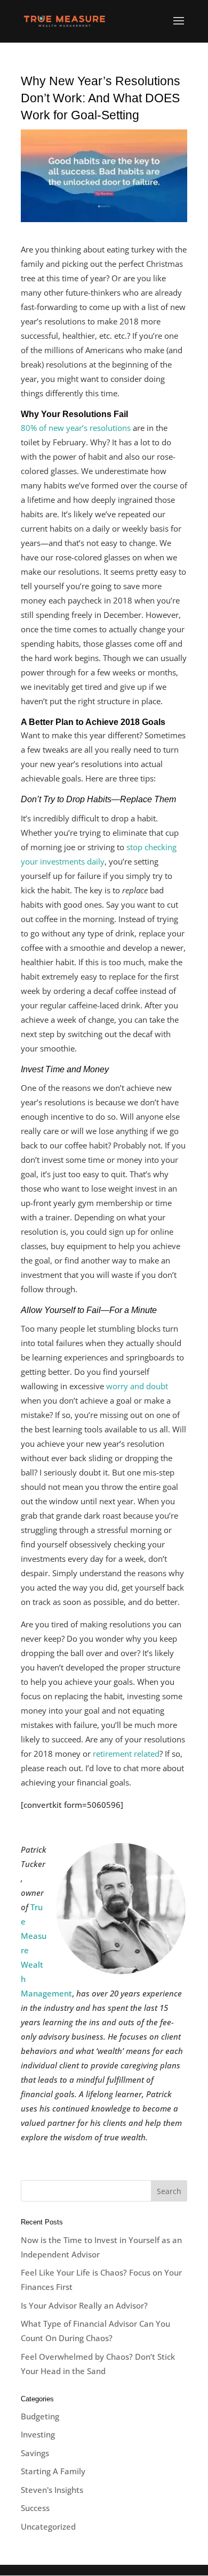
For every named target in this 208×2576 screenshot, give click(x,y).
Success (35, 2508)
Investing (38, 2434)
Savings (35, 2453)
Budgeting (40, 2416)
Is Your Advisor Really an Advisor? (84, 2305)
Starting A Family (53, 2471)
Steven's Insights (52, 2490)
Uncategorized (48, 2526)
